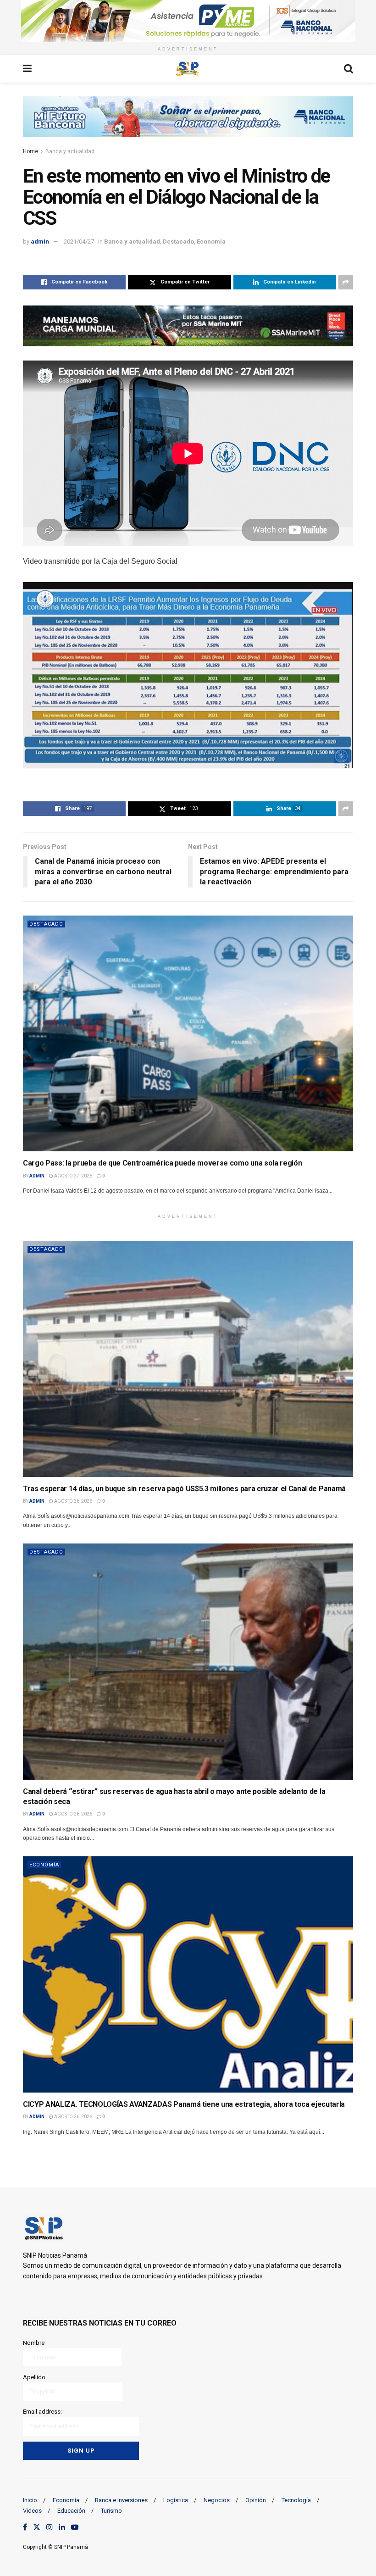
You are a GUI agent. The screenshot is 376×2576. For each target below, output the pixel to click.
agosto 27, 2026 (73, 1176)
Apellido (34, 2377)
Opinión (256, 2500)
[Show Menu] (27, 69)
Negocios (217, 2500)
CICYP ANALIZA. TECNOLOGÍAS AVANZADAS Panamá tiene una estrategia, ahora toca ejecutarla (184, 2104)
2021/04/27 (79, 241)
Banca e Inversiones (121, 2500)
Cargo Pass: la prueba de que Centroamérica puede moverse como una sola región (162, 1163)
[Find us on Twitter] (37, 2527)
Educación (71, 2511)
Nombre (34, 2343)
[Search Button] (348, 69)
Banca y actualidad (70, 151)
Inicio (30, 2500)
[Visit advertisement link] (188, 21)
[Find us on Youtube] (75, 2527)
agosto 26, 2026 (73, 1501)
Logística (176, 2500)
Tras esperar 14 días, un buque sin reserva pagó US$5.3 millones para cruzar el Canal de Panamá (184, 1489)
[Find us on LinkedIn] (62, 2527)
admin (40, 241)
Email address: (42, 2412)
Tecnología (296, 2500)
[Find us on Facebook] (25, 2527)
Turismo (111, 2511)
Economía (211, 241)
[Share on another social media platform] (346, 282)
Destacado (178, 241)
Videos (32, 2511)
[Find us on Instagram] (50, 2527)
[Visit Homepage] (188, 69)
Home (30, 151)
